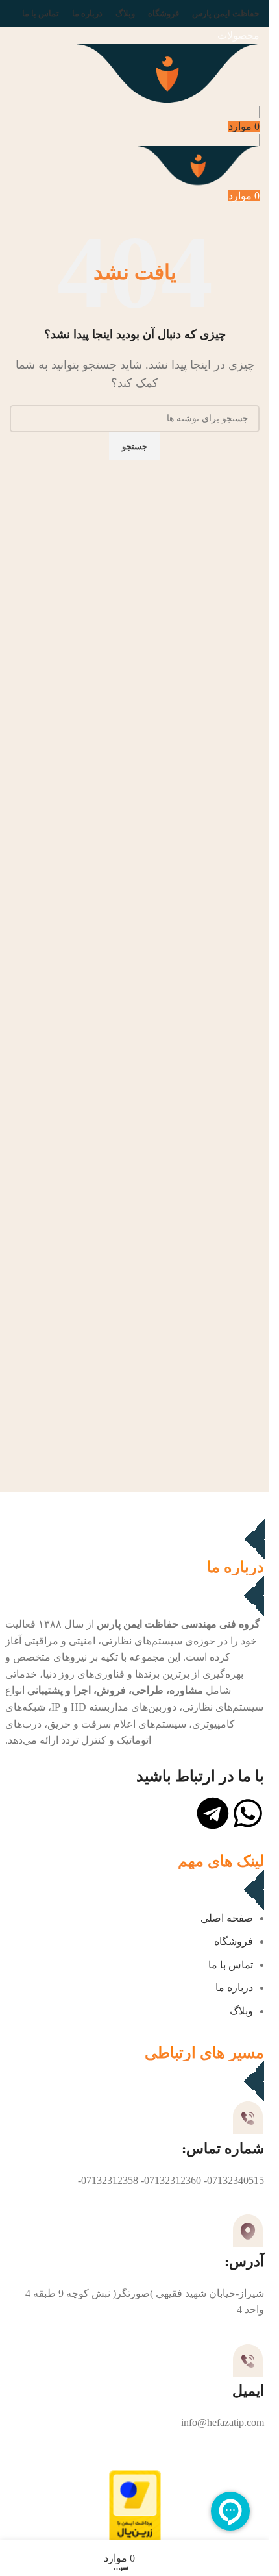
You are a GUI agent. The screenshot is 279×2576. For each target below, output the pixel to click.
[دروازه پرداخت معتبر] (135, 2507)
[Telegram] (213, 1813)
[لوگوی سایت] (167, 74)
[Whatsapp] (248, 1813)
